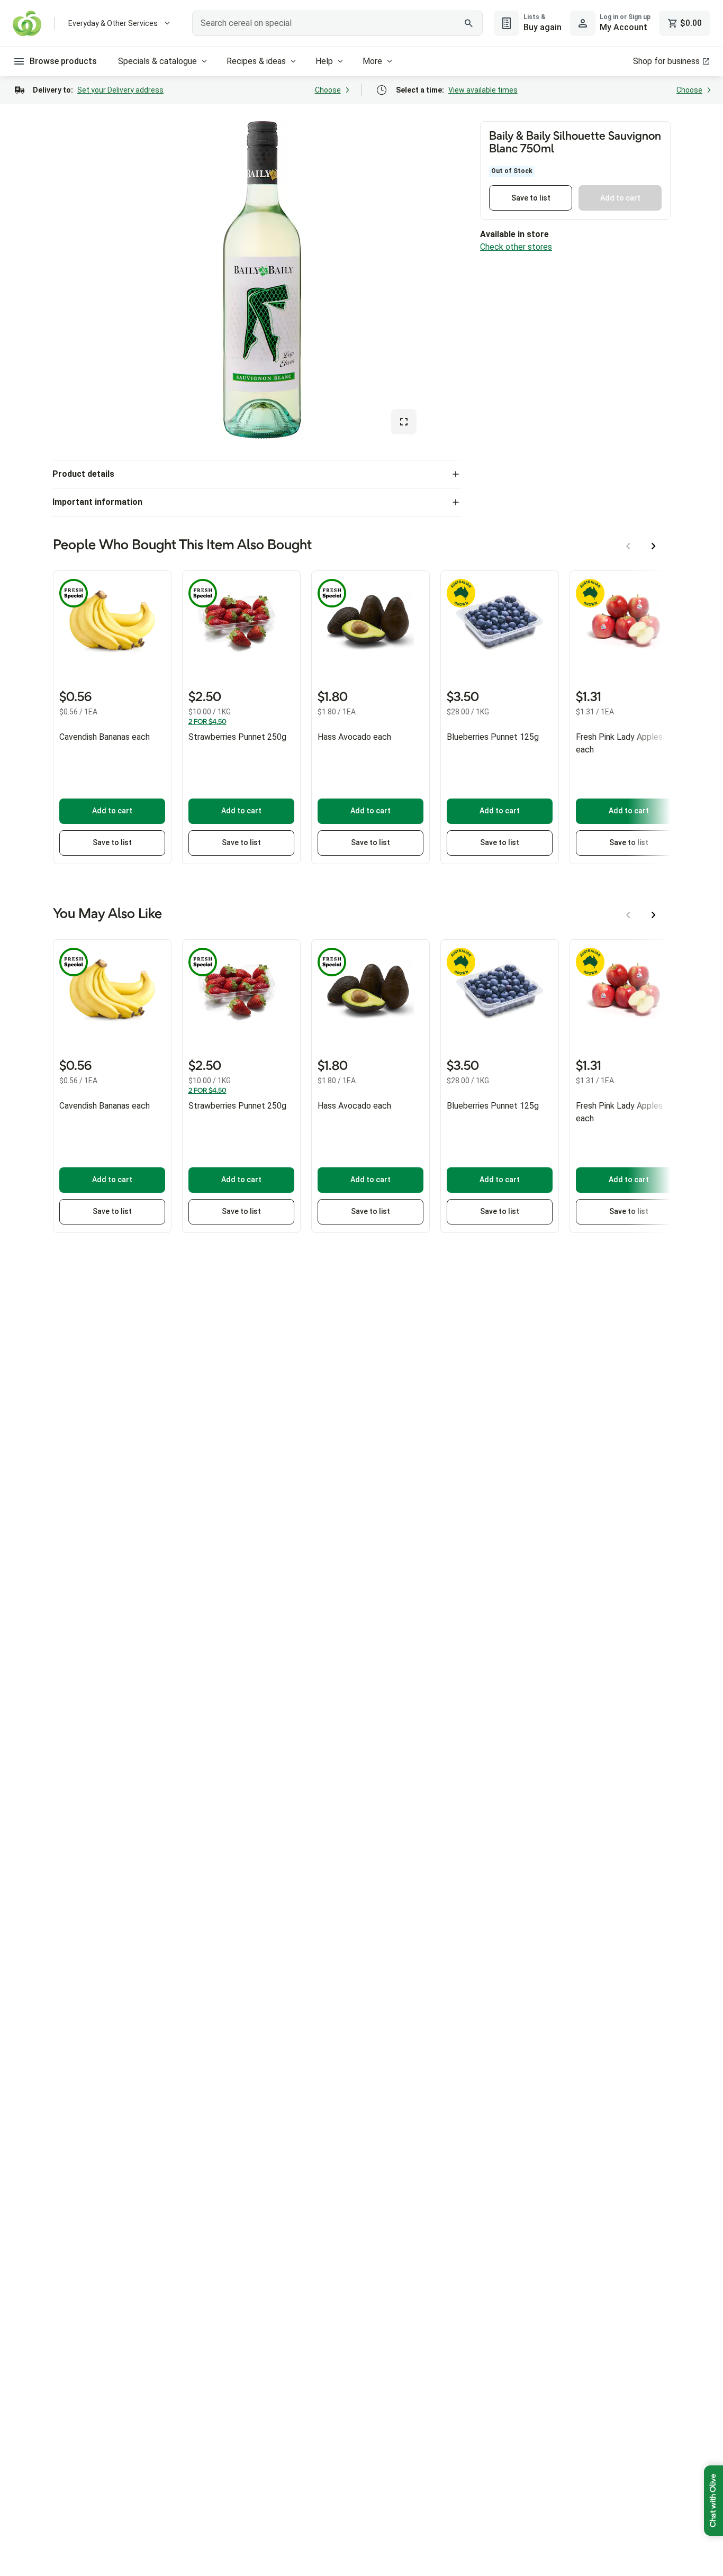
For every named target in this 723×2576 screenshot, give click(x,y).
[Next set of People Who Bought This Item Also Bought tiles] (654, 546)
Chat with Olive (713, 2501)
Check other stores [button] (516, 247)
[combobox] (337, 23)
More (372, 61)
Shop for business (666, 61)
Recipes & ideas (256, 61)
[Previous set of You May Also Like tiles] (628, 915)
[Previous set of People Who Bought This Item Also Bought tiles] (628, 546)
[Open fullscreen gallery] (404, 422)
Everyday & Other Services (113, 23)
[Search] (469, 23)
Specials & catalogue (157, 61)
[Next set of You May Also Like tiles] (654, 915)
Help (324, 61)
